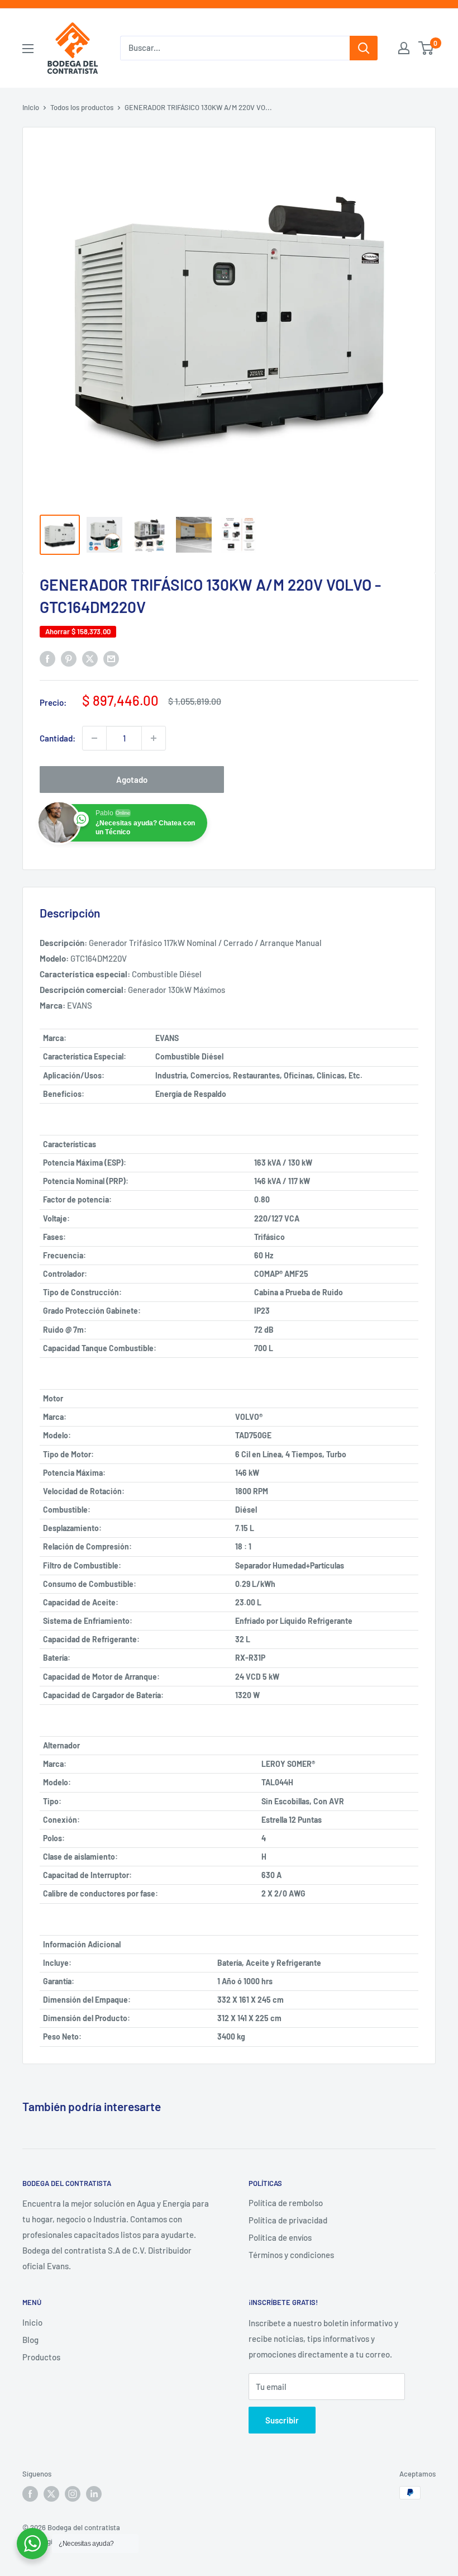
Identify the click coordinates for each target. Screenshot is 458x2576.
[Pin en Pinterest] (69, 658)
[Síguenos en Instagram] (73, 2494)
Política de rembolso (286, 2203)
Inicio (31, 107)
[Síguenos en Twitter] (51, 2494)
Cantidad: (58, 738)
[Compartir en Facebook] (47, 658)
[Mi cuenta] (404, 48)
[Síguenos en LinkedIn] (94, 2494)
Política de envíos (280, 2237)
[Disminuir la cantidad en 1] (94, 738)
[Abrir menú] (28, 49)
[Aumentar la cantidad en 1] (154, 738)
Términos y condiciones (291, 2255)
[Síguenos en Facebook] (30, 2494)
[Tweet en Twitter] (90, 658)
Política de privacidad (288, 2220)
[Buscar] (364, 48)
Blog (30, 2340)
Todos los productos (82, 107)
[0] (426, 48)
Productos (41, 2357)
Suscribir (282, 2420)
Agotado (132, 780)
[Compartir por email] (111, 658)
